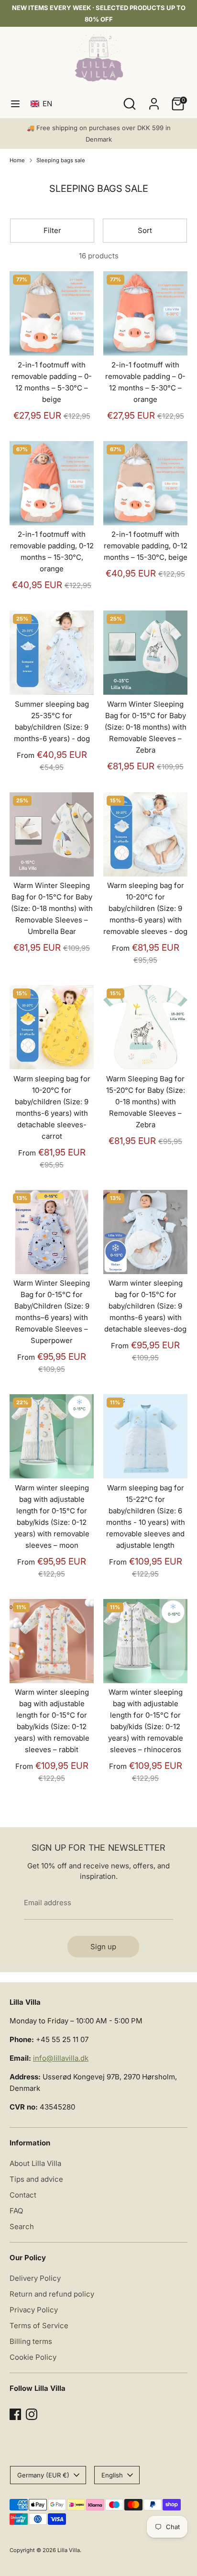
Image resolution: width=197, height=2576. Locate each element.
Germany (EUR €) (43, 2475)
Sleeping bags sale (61, 160)
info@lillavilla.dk (61, 2058)
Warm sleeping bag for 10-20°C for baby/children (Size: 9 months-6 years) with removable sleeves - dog (145, 908)
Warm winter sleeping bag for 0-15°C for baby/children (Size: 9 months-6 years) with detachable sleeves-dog (145, 1306)
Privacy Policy (34, 2310)
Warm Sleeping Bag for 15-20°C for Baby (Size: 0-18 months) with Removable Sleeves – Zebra (146, 1102)
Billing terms (31, 2341)
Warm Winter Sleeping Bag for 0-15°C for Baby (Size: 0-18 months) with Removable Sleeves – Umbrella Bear (52, 908)
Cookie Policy (33, 2357)
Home (17, 160)
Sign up (103, 1947)
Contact (23, 2195)
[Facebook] (15, 2414)
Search (22, 2226)
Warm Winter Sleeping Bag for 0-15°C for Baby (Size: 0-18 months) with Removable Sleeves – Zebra (146, 727)
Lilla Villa (69, 2550)
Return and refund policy (52, 2294)
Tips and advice (36, 2179)
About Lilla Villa (35, 2163)
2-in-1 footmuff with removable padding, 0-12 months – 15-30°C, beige (146, 546)
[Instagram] (32, 2414)
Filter (52, 230)
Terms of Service (39, 2326)
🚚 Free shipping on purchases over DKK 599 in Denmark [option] (99, 133)
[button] (43, 104)
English (112, 2475)
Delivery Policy (35, 2278)
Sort (145, 230)
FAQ (16, 2211)
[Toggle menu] (15, 104)
